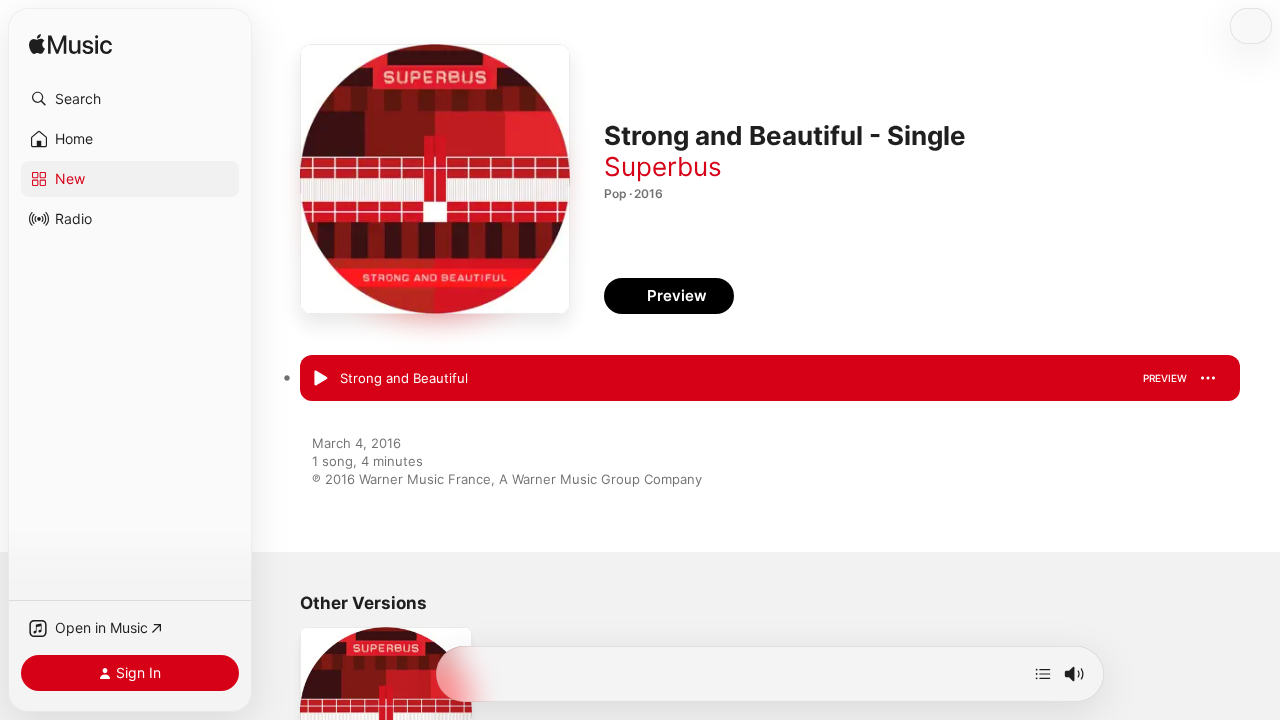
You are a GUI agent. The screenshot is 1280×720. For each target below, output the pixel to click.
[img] (70, 45)
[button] (130, 99)
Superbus (663, 166)
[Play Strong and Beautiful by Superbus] (320, 379)
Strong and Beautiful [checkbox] (404, 378)
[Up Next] (1043, 674)
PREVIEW (1165, 378)
